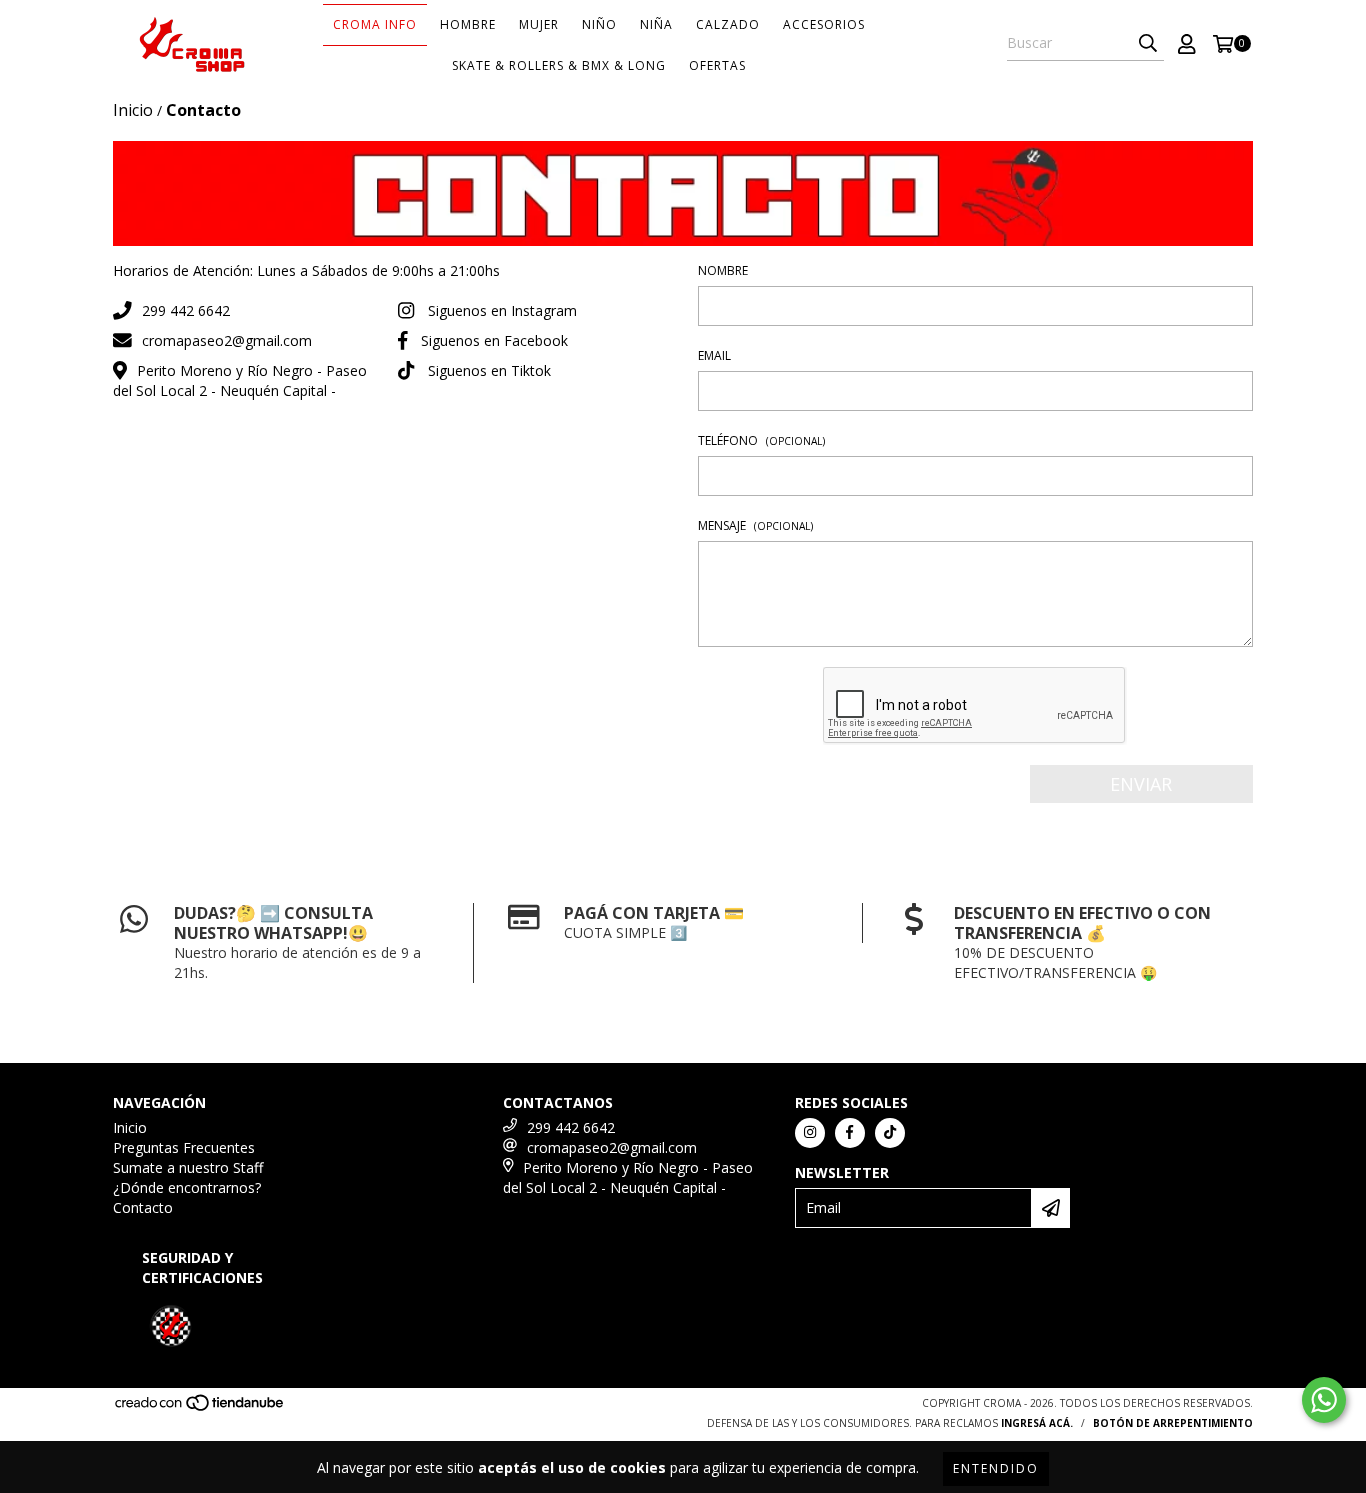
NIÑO (599, 24)
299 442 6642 (186, 310)
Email (714, 355)
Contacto (143, 1207)
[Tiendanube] (200, 1408)
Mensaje (755, 525)
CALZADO (728, 24)
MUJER (539, 24)
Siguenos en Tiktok (489, 370)
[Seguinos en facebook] (850, 1133)
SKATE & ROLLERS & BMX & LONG (559, 65)
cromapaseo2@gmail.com (227, 340)
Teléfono (761, 440)
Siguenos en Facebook (494, 340)
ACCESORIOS (824, 24)
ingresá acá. (1037, 1423)
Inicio (133, 110)
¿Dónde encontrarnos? (187, 1187)
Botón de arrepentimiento (1173, 1423)
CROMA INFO (375, 24)
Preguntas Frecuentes (184, 1147)
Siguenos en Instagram (502, 310)
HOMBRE (468, 24)
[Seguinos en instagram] (810, 1133)
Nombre (723, 270)
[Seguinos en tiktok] (890, 1133)
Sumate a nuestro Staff (188, 1167)
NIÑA (656, 24)
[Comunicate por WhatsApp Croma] (1324, 1400)
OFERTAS (717, 65)
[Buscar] (1148, 43)
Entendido (996, 1468)
